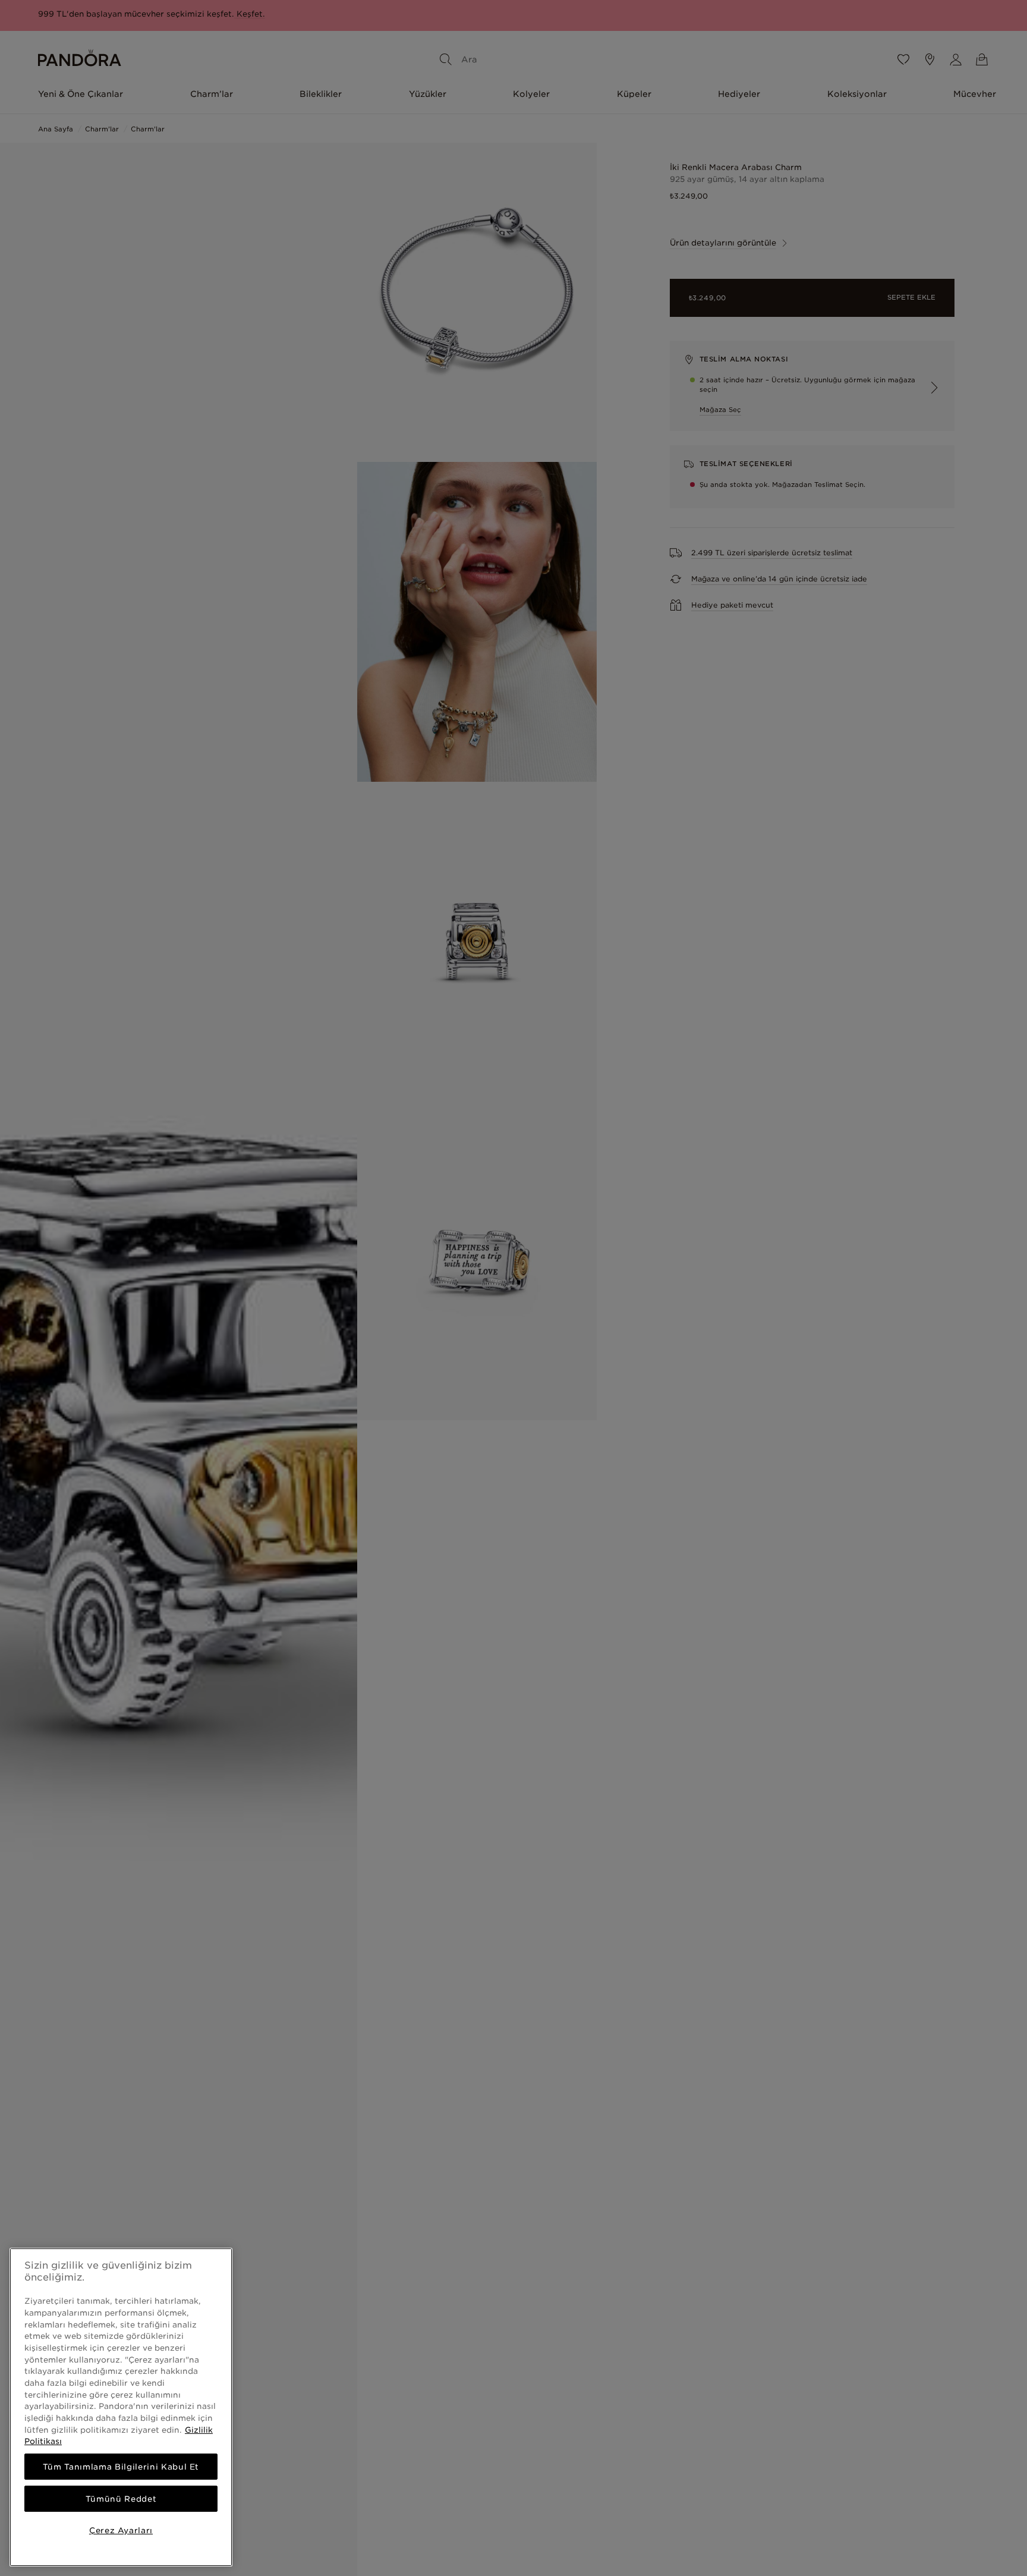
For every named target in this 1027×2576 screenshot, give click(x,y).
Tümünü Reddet (121, 2499)
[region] (121, 2407)
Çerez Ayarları (121, 2530)
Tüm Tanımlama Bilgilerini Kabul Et (121, 2467)
